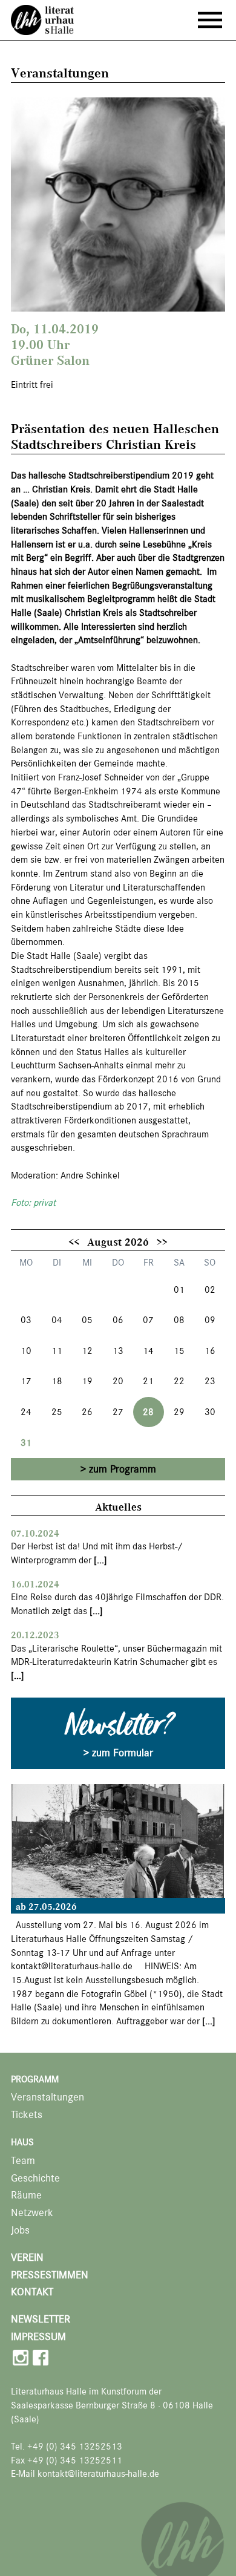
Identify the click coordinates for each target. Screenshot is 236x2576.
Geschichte (35, 2178)
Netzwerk (32, 2213)
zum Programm (123, 1469)
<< (74, 1241)
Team (23, 2161)
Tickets (27, 2115)
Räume (26, 2195)
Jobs (20, 2230)
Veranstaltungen (48, 2097)
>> (162, 1241)
